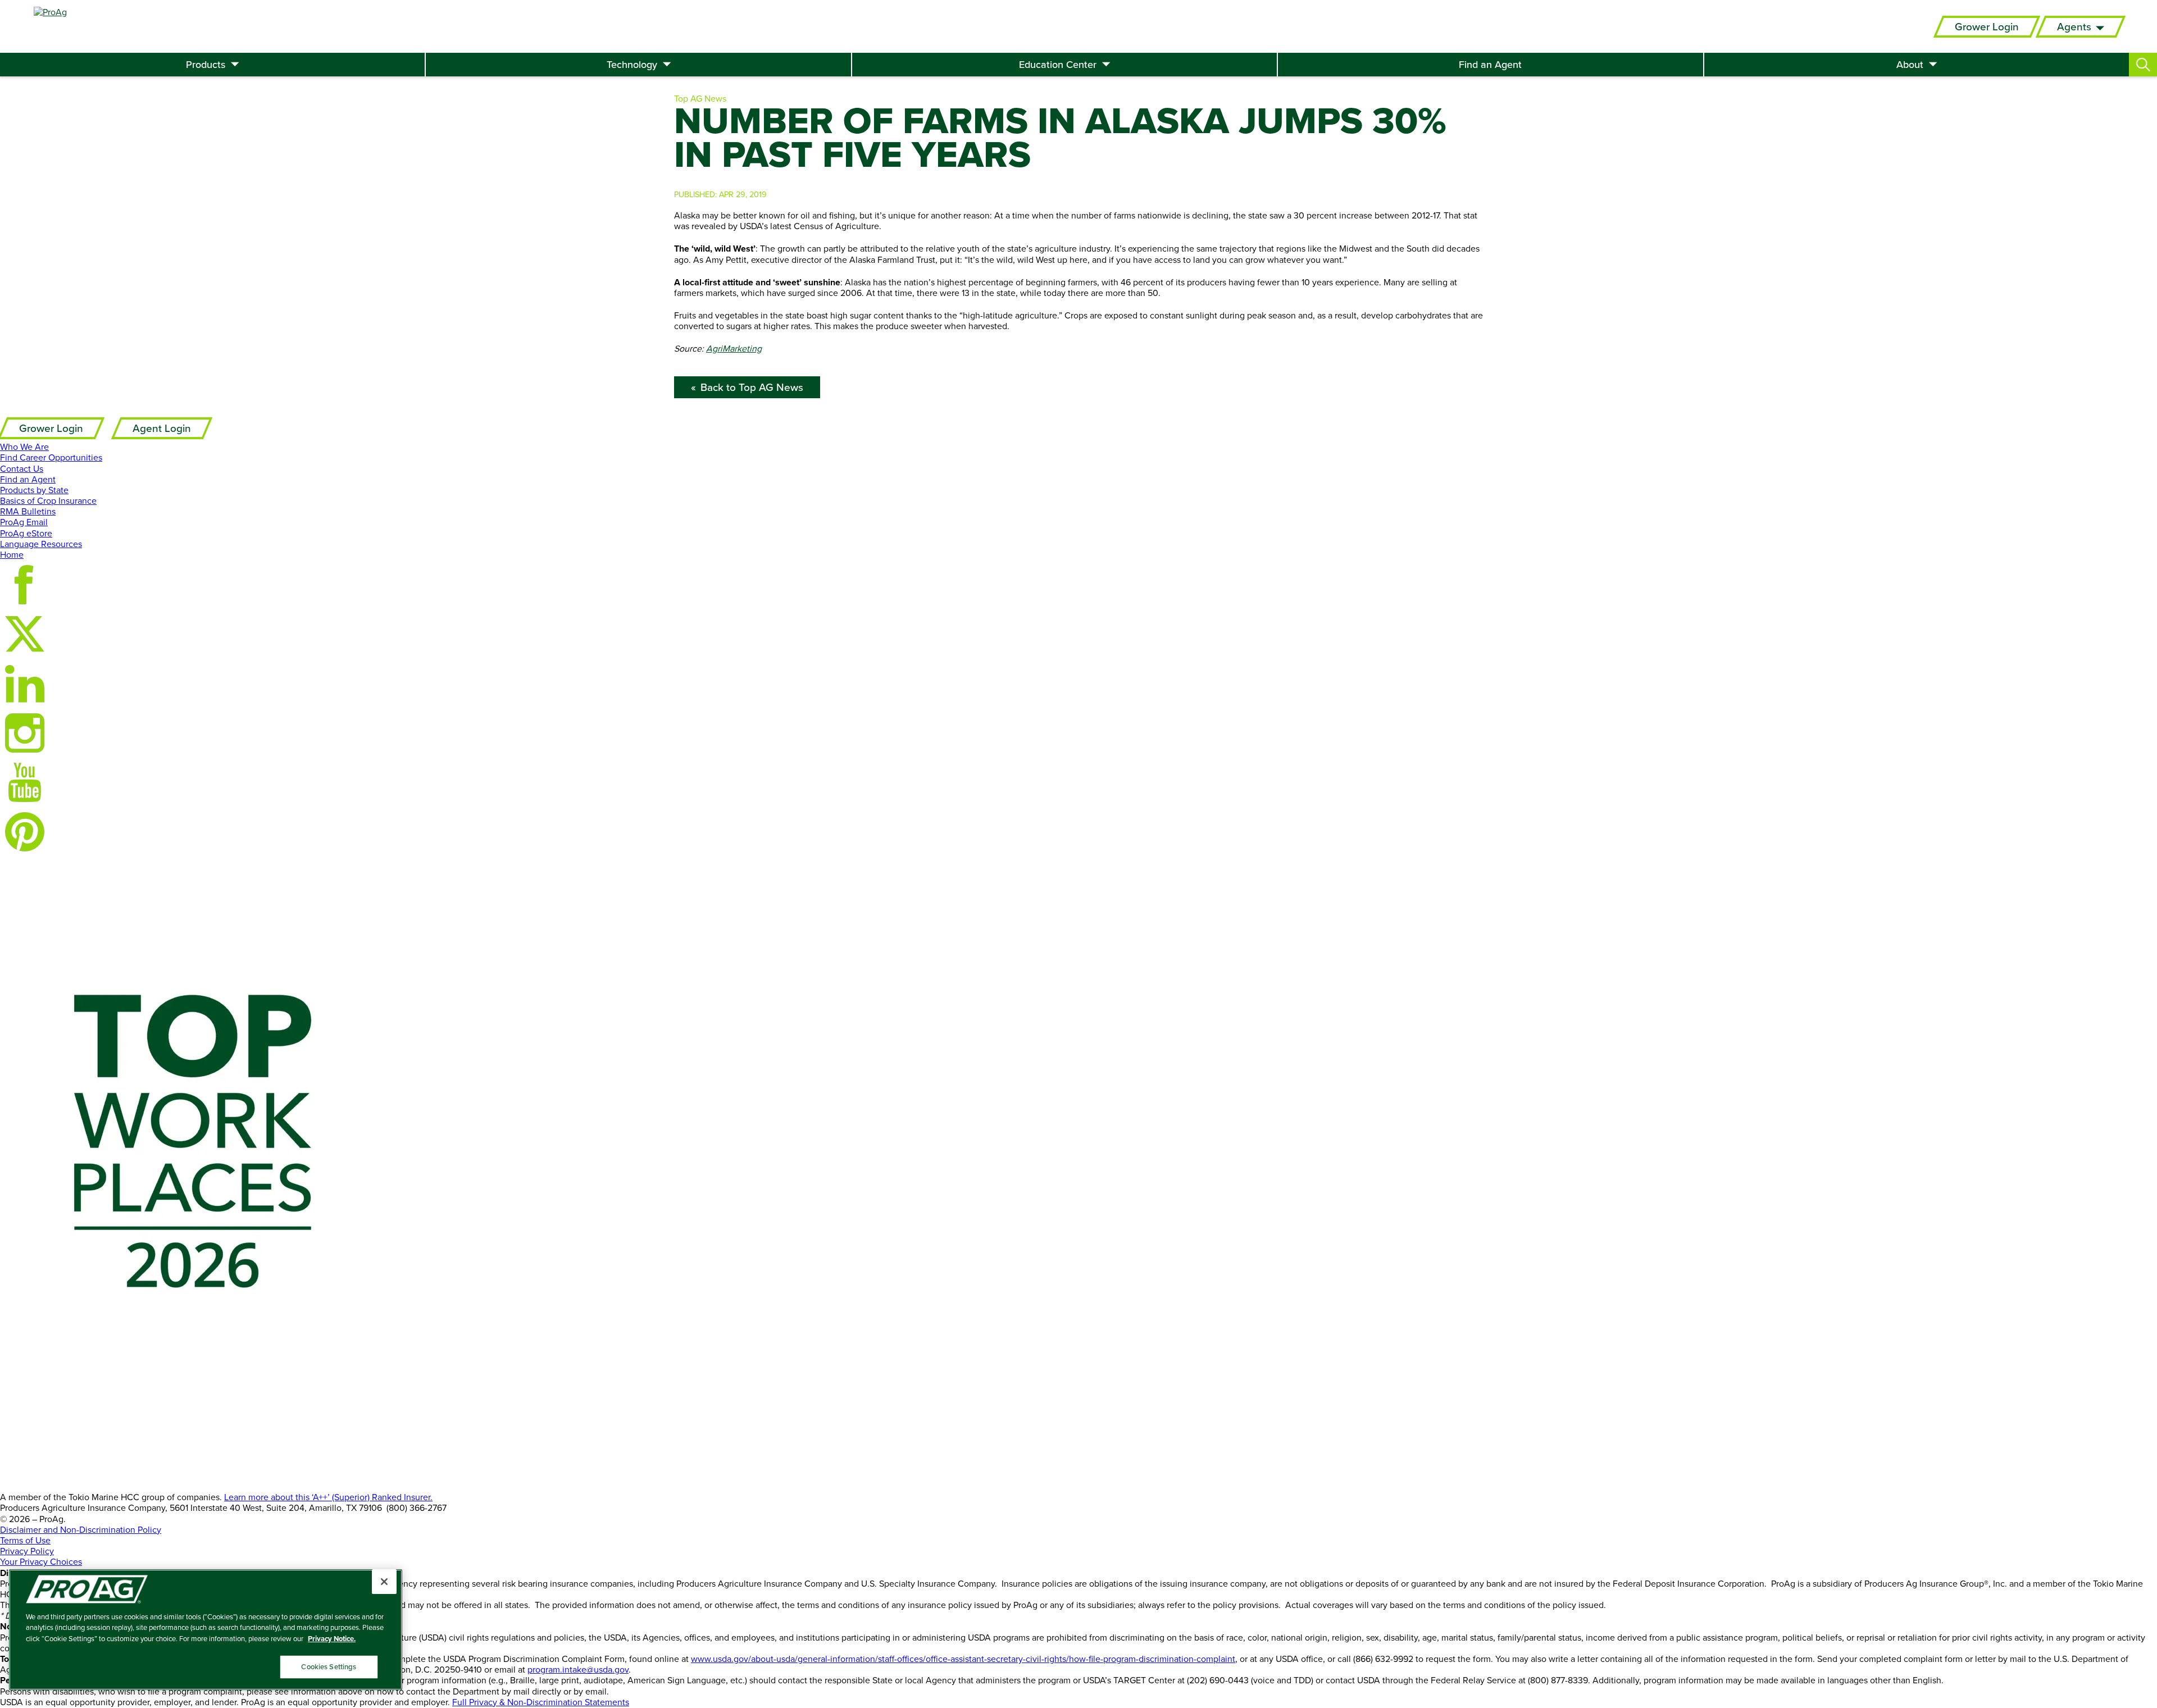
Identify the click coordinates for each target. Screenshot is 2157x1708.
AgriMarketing (734, 348)
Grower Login (1987, 27)
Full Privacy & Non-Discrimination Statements (541, 1702)
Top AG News (700, 98)
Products (206, 65)
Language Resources (41, 544)
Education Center (1058, 65)
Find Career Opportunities (51, 457)
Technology (632, 65)
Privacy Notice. (332, 1639)
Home (12, 554)
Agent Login (162, 428)
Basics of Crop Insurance (48, 500)
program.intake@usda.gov (578, 1669)
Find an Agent (1490, 65)
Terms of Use (25, 1540)
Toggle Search (2143, 65)
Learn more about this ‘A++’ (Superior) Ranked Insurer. (328, 1497)
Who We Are (24, 447)
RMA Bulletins (28, 511)
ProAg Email (24, 522)
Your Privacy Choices (41, 1561)
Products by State (34, 490)
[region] (206, 1630)
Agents (2074, 27)
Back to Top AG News (752, 387)
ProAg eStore (26, 533)
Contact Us (22, 468)
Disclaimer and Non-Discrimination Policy (81, 1529)
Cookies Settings (329, 1667)
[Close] (384, 1582)
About (1910, 65)
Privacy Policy (27, 1551)
